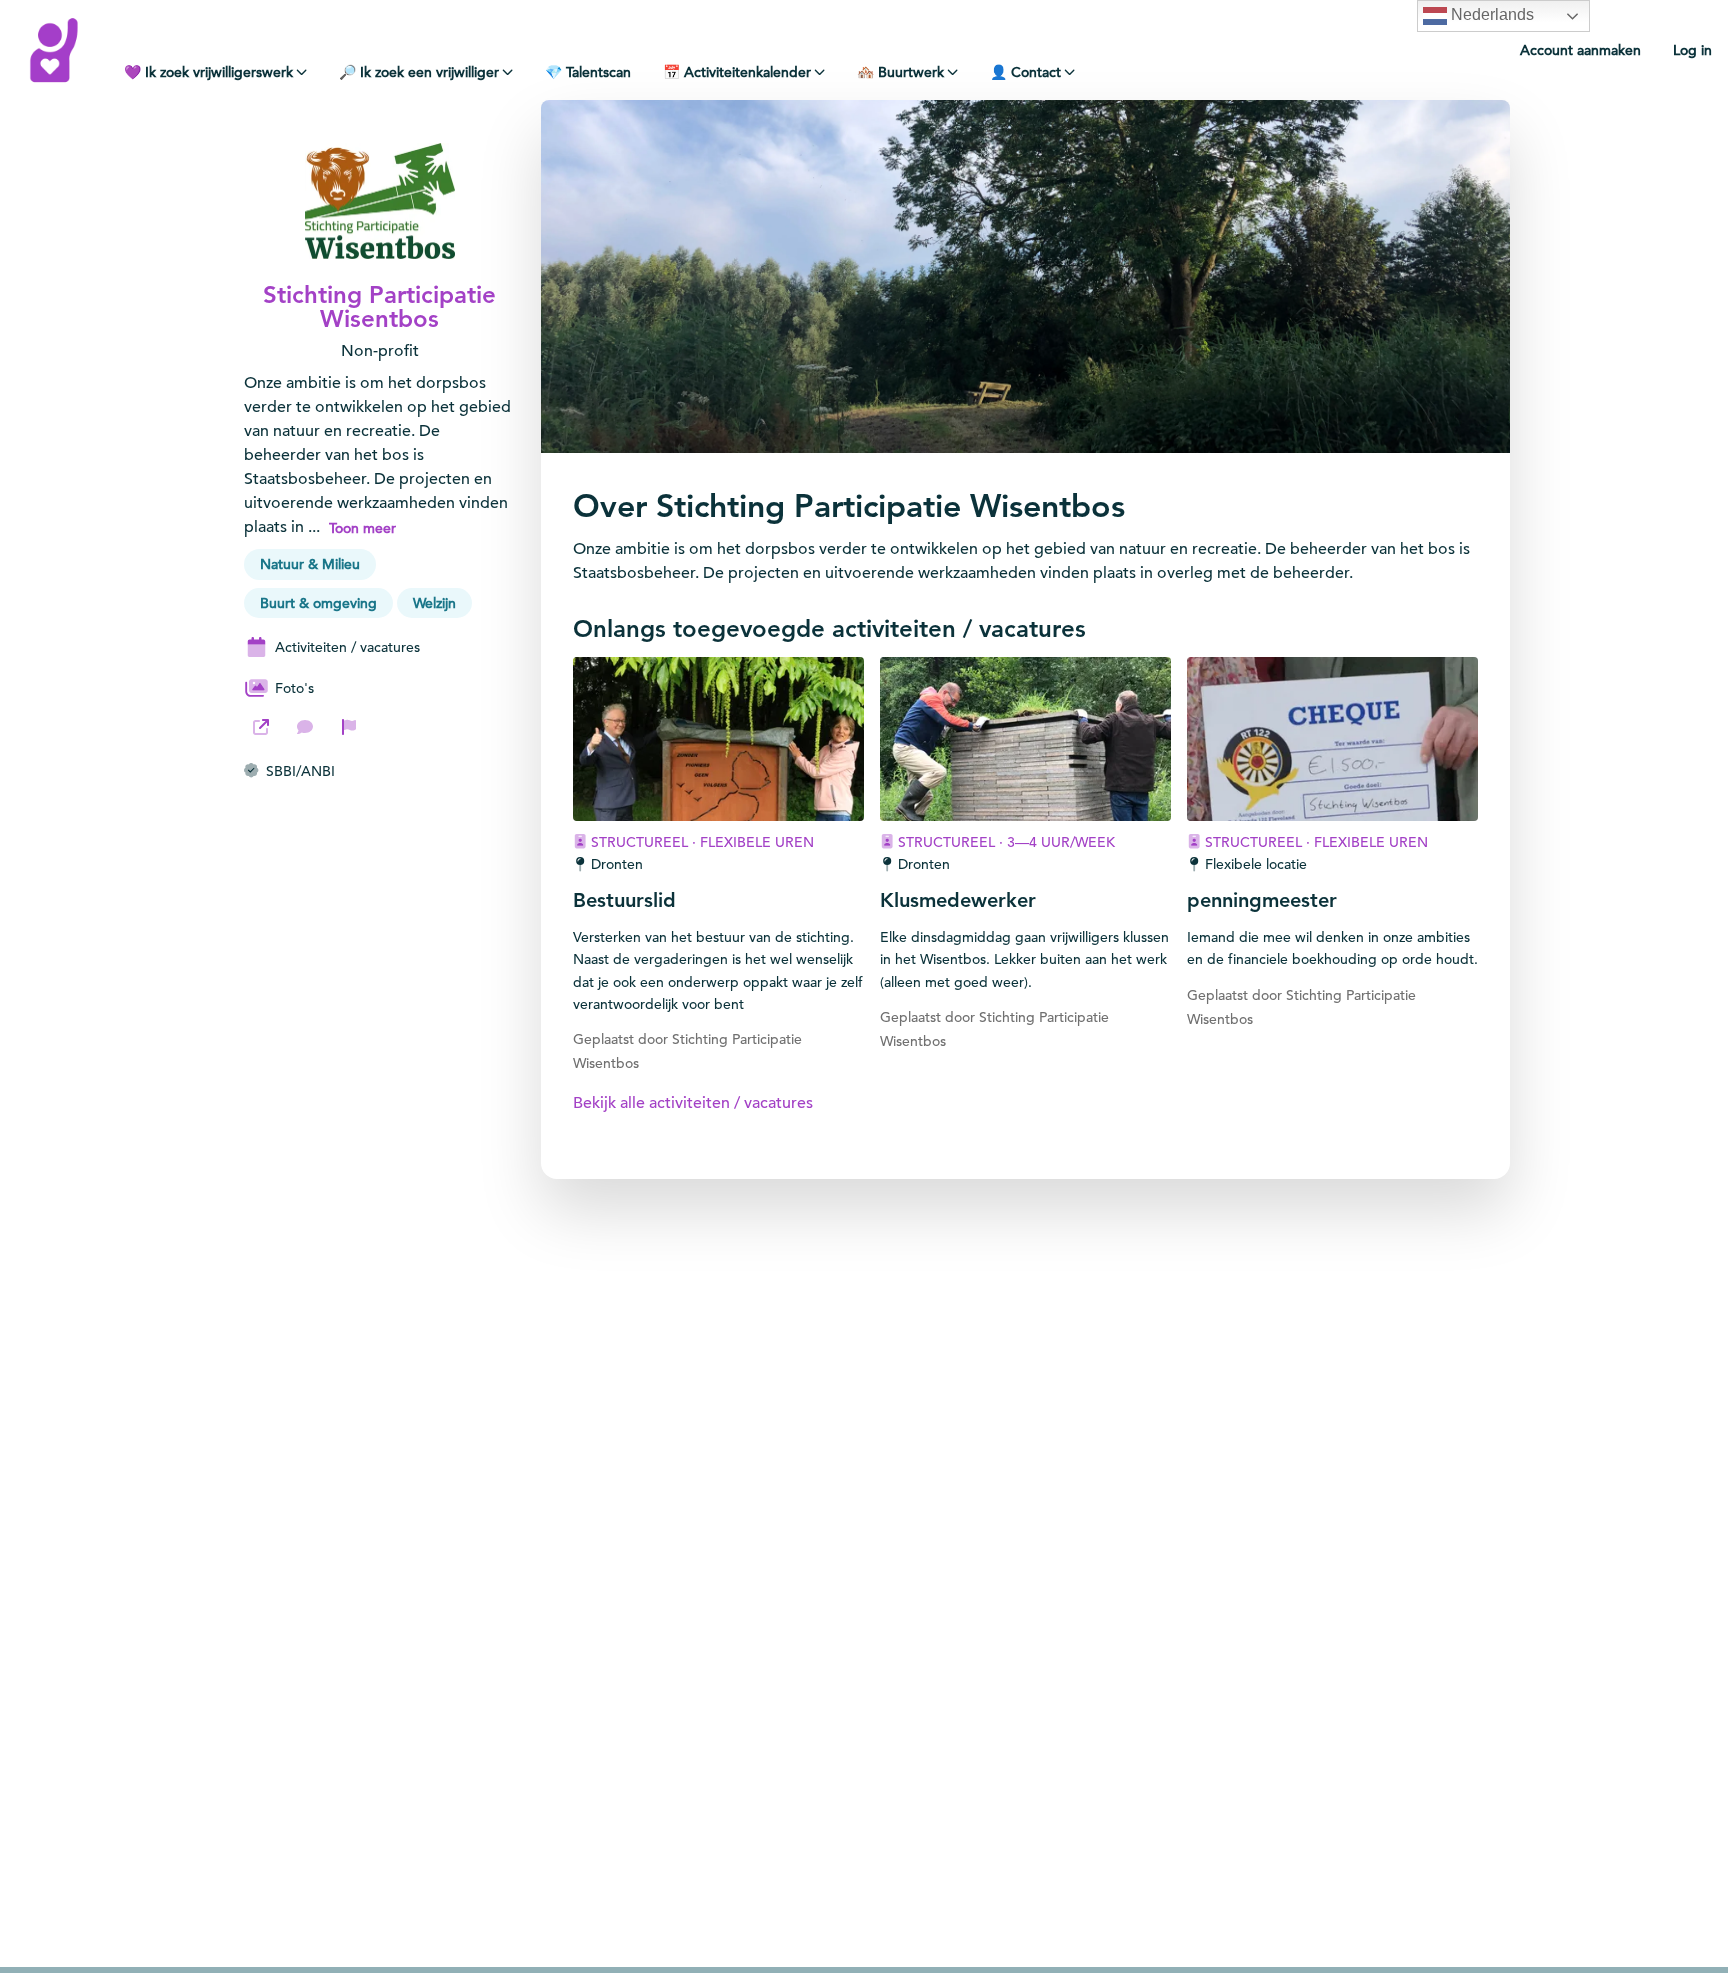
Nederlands (1490, 14)
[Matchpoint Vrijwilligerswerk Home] (54, 50)
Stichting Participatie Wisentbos (379, 307)
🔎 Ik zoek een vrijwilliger (419, 72)
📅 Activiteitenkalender (737, 72)
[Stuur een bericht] (305, 727)
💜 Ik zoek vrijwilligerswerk (208, 72)
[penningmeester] (1332, 739)
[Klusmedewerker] (1025, 739)
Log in (1692, 50)
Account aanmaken (1580, 50)
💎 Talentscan (588, 72)
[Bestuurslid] (718, 739)
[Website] (261, 727)
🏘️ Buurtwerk (900, 72)
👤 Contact (1025, 72)
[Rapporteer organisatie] (349, 727)
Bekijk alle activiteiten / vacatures (693, 1103)
